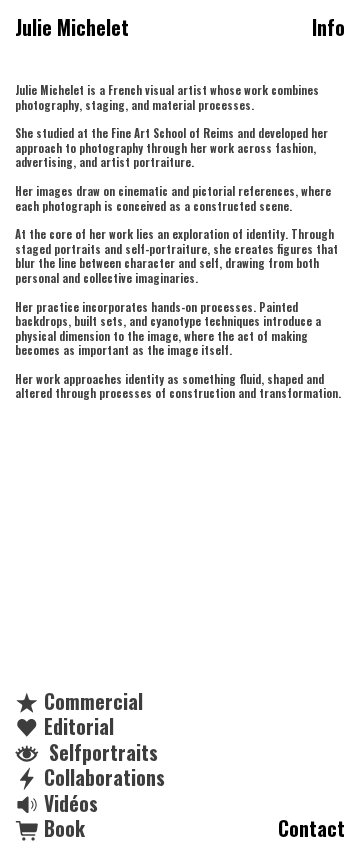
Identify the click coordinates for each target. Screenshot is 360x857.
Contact (311, 829)
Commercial (91, 701)
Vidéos (68, 803)
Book (62, 828)
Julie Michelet (72, 28)
